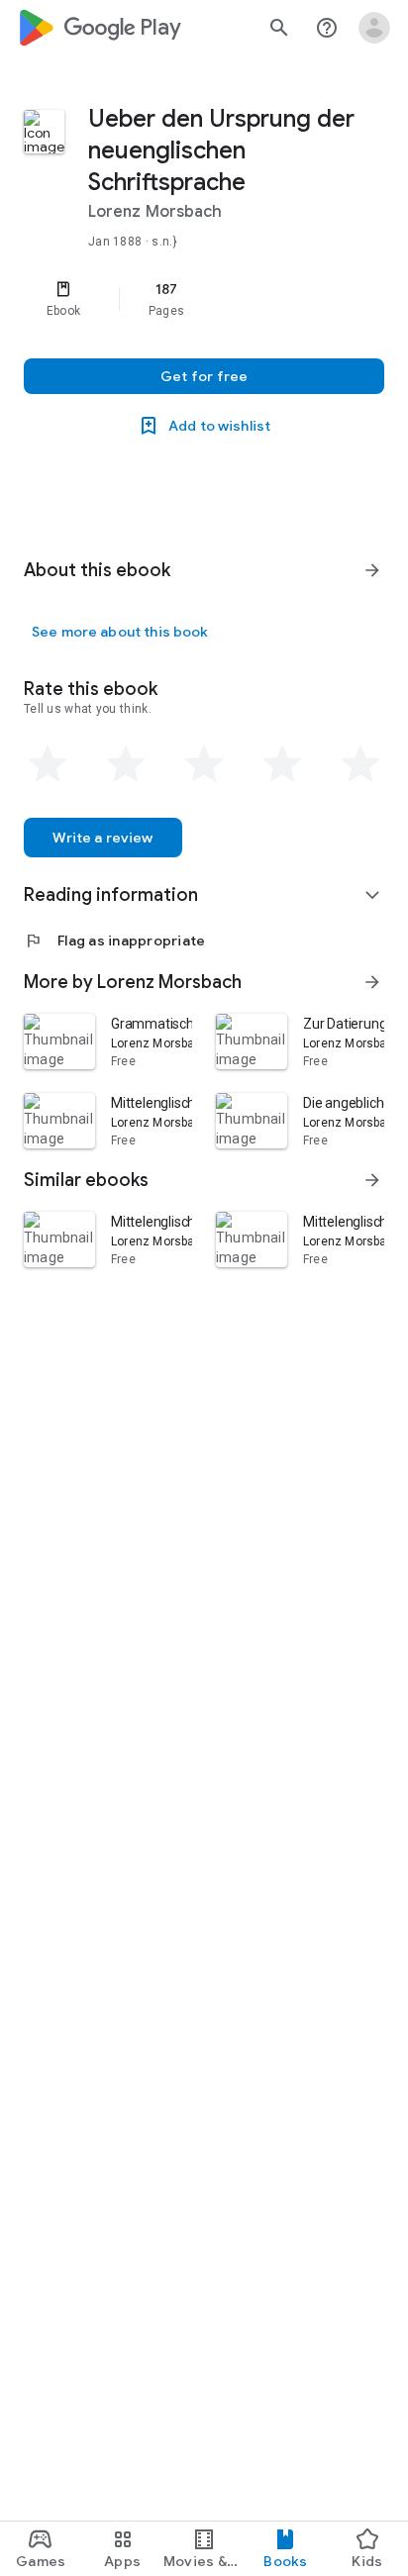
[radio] (48, 764)
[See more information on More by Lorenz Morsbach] (372, 982)
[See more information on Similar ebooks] (372, 1180)
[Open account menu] (374, 28)
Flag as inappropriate (114, 941)
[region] (204, 299)
